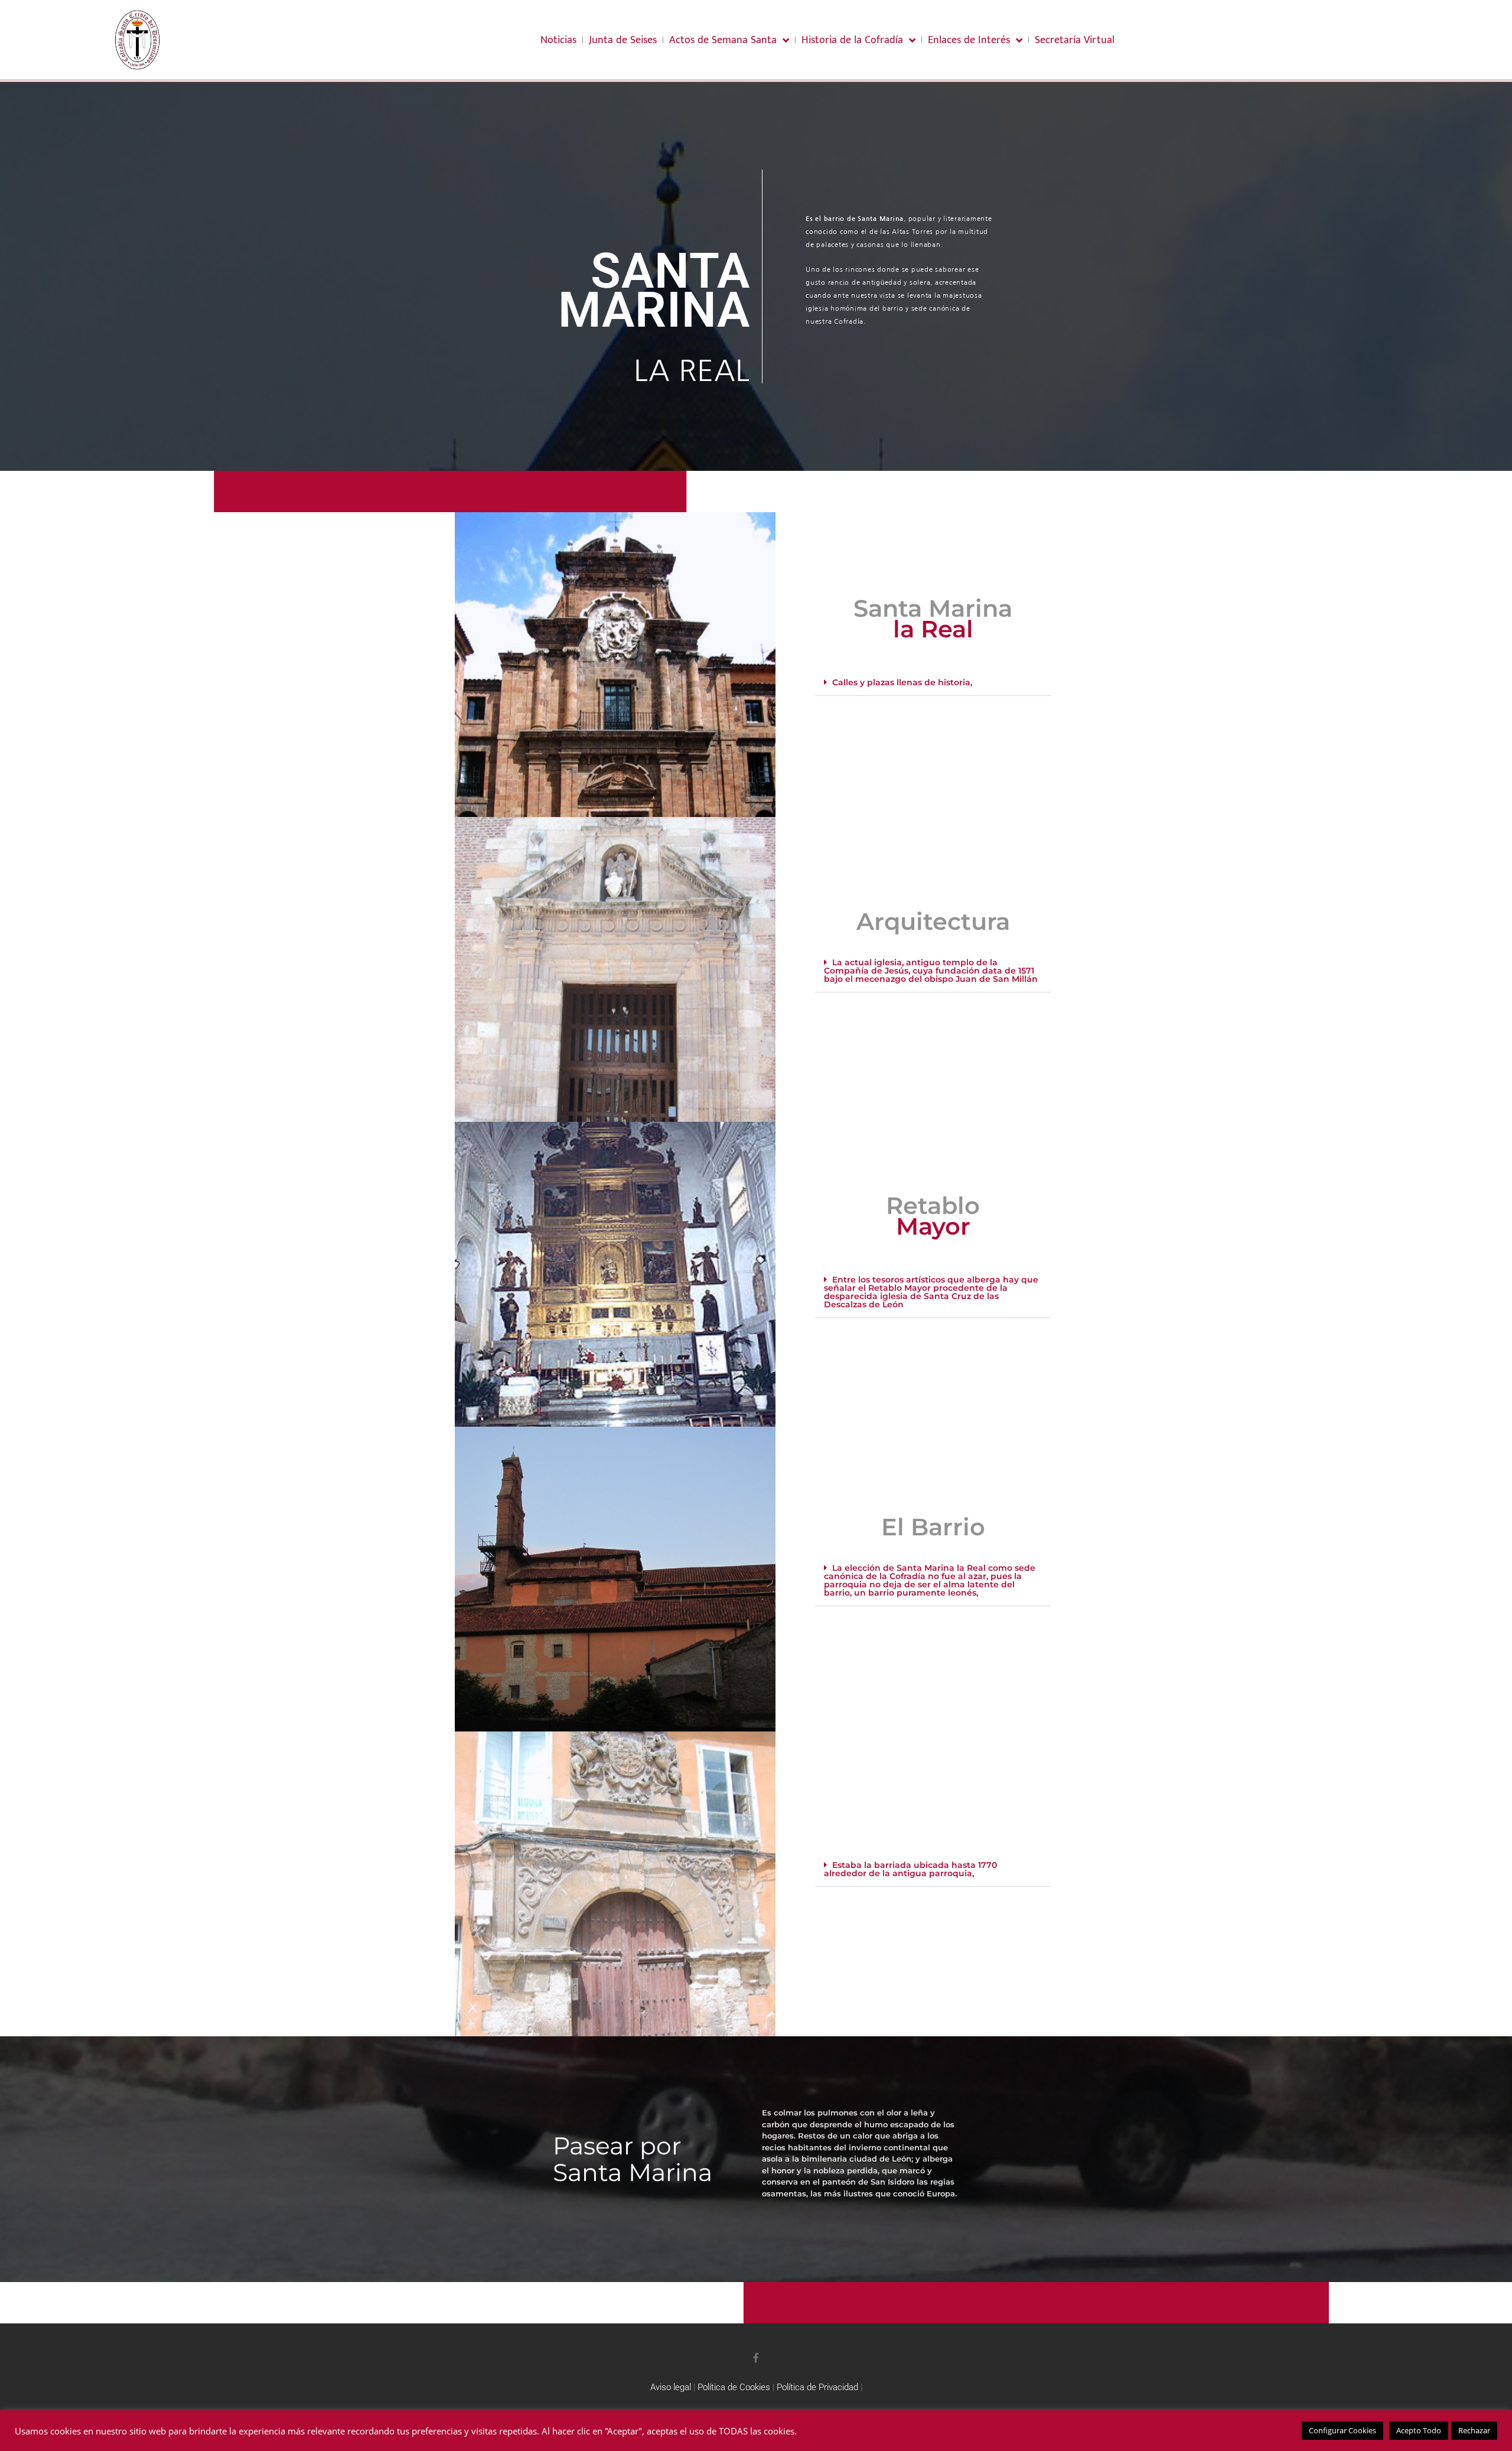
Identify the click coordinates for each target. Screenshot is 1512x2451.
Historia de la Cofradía (852, 40)
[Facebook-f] (756, 2358)
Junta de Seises (623, 40)
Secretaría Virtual (1075, 40)
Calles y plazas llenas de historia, (902, 682)
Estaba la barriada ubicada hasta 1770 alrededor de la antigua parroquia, (910, 1869)
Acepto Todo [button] (1419, 2430)
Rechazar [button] (1474, 2430)
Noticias (558, 40)
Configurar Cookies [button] (1342, 2430)
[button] (933, 683)
